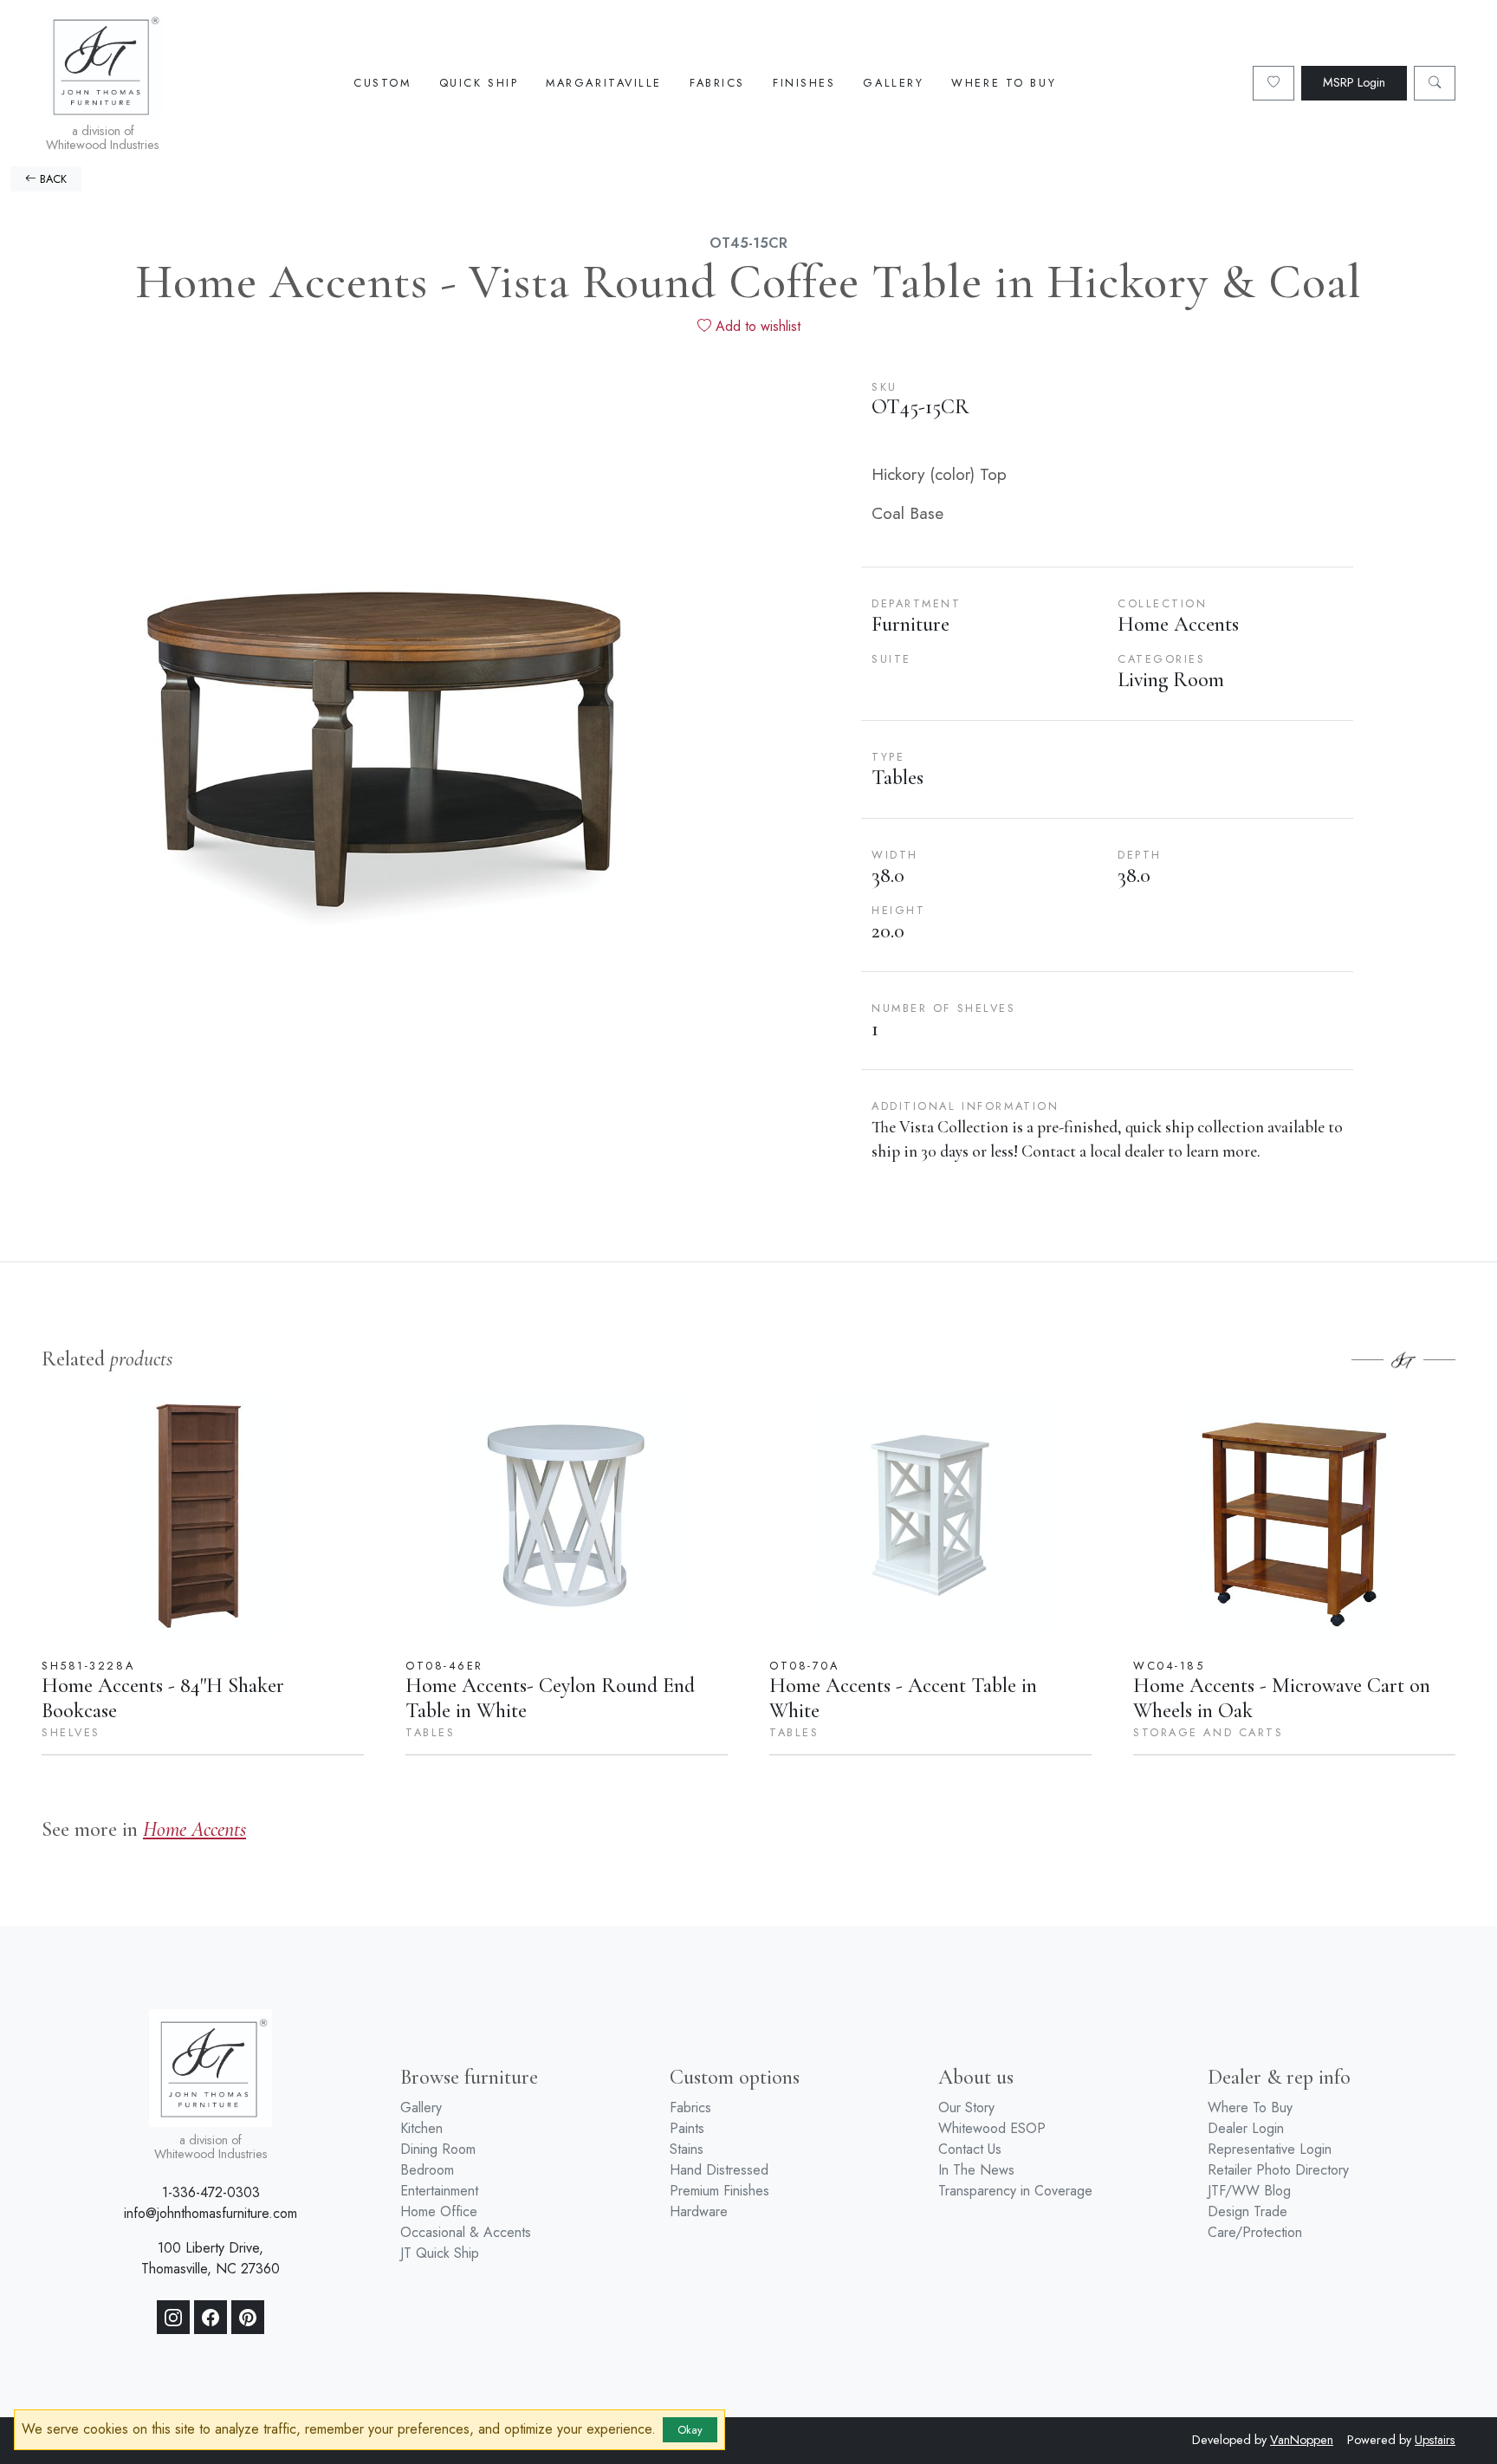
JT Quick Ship (440, 2253)
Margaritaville (604, 83)
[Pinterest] (248, 2318)
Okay (690, 2430)
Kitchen (421, 2128)
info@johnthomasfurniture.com (211, 2213)
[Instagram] (173, 2318)
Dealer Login (1246, 2128)
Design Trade (1247, 2211)
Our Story (966, 2107)
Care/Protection (1255, 2232)
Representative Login (1270, 2149)
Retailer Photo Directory (1278, 2170)
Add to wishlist (756, 326)
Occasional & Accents (466, 2232)
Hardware (699, 2211)
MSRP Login (1354, 82)
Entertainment (439, 2191)
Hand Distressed (719, 2170)
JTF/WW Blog (1249, 2191)
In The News (976, 2170)
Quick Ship (479, 83)
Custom (382, 83)
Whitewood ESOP (992, 2128)
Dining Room (438, 2149)
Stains (687, 2149)
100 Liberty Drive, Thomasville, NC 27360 (211, 2258)
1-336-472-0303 (211, 2192)
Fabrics (717, 83)
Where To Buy (1004, 83)
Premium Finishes (719, 2191)
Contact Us (970, 2149)
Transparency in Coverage (1015, 2191)
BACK (52, 179)
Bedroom (427, 2170)
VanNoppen (1302, 2440)
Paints (687, 2128)
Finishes (804, 83)
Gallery (893, 83)
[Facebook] (211, 2318)
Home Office (439, 2211)
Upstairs (1435, 2440)
